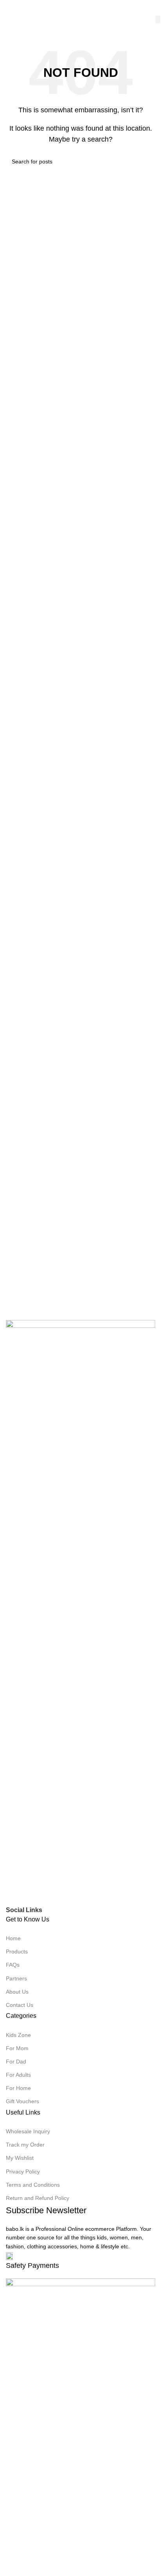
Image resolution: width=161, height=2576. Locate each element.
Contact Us (20, 2005)
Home (13, 1938)
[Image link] (80, 1612)
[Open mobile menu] (9, 8)
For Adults (18, 2075)
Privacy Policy (23, 2172)
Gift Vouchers (22, 2101)
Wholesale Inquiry (28, 2131)
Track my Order (25, 2145)
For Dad (16, 2062)
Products (17, 1952)
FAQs (13, 1965)
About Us (17, 1992)
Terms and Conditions (33, 2185)
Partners (16, 1978)
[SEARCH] (158, 20)
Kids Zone (18, 2035)
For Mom (17, 2048)
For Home (18, 2088)
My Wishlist (20, 2158)
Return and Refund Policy (38, 2198)
